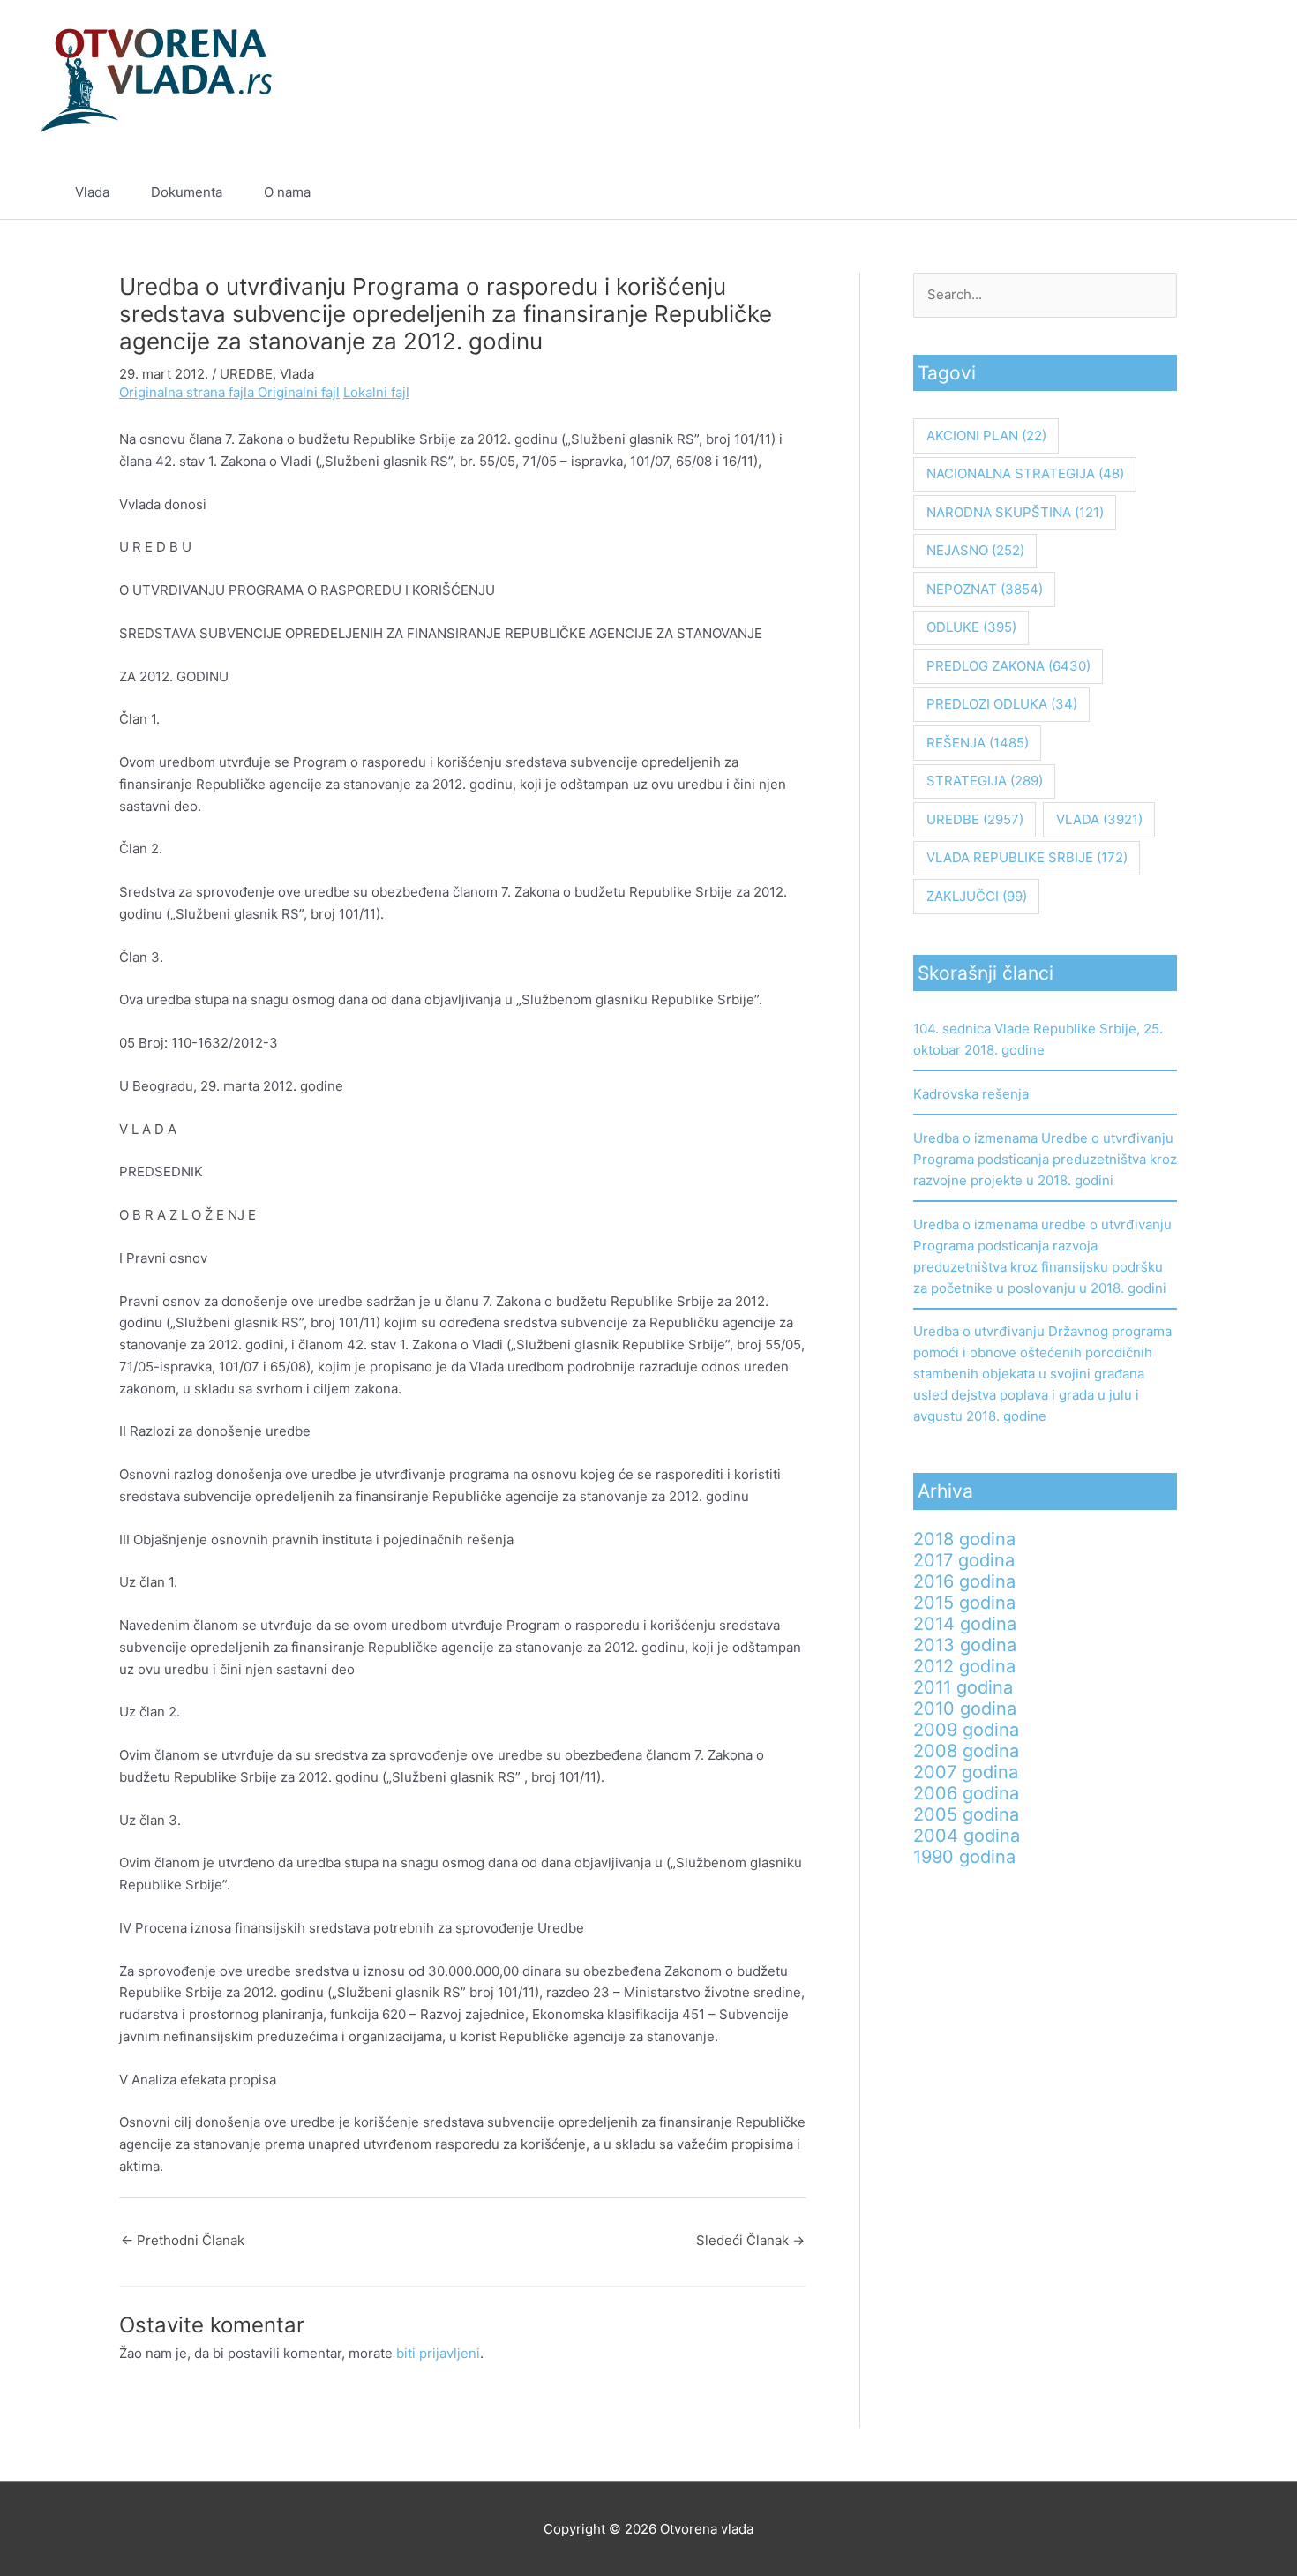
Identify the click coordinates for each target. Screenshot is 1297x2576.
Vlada (92, 192)
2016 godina (964, 1581)
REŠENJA (978, 743)
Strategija (985, 781)
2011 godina (963, 1687)
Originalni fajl (299, 392)
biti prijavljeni (438, 2353)
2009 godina (966, 1730)
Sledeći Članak (750, 2240)
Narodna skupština (1015, 512)
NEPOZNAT (985, 589)
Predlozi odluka (1002, 704)
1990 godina (964, 1857)
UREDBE (246, 374)
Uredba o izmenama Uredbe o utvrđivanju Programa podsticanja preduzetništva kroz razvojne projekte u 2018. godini (1045, 1159)
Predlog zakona (1008, 666)
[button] (1215, 192)
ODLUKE (971, 627)
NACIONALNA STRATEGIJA (1025, 473)
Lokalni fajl (376, 392)
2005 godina (966, 1814)
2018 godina (964, 1539)
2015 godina (964, 1603)
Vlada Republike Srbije (1027, 857)
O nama (287, 192)
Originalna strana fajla (188, 392)
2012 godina (964, 1666)
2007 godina (966, 1772)
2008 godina (966, 1751)
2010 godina (965, 1709)
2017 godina (964, 1560)
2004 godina (967, 1836)
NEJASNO (975, 550)
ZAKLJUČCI (977, 896)
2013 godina (965, 1645)
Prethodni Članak (183, 2240)
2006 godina (966, 1793)
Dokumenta (187, 192)
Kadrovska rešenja (971, 1094)
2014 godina (965, 1624)
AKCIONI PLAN (986, 436)
